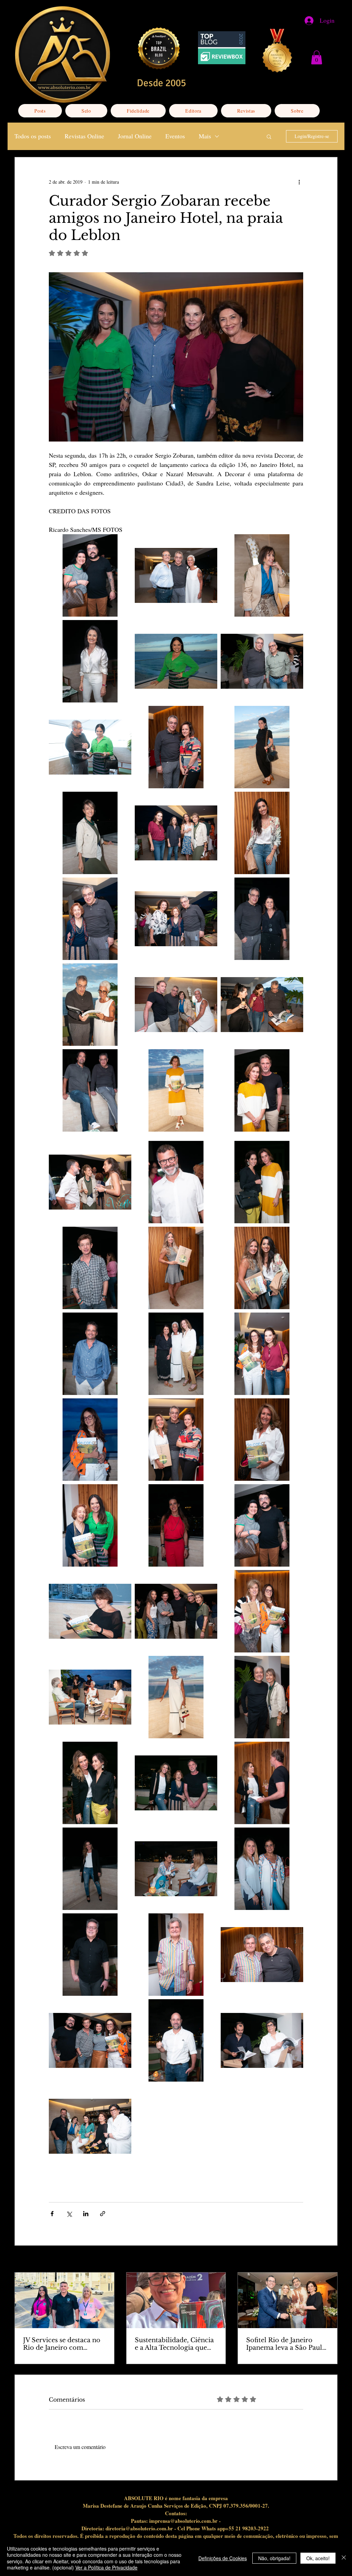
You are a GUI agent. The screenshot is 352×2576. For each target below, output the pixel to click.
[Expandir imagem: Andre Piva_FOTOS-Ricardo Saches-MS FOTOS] (90, 1268)
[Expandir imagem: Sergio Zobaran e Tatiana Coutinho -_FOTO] (90, 747)
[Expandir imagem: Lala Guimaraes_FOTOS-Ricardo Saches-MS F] (176, 1697)
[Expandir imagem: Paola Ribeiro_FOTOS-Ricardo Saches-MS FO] (262, 747)
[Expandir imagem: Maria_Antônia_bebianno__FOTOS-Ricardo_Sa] (90, 1611)
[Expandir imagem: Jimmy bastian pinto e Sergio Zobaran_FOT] (262, 1955)
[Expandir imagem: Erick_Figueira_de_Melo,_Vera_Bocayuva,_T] (90, 2126)
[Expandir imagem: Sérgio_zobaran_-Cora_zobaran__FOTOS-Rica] (90, 919)
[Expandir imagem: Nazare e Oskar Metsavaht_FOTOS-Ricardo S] (262, 1090)
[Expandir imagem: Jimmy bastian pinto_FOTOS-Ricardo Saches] (176, 1955)
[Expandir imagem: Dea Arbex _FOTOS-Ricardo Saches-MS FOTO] (90, 1440)
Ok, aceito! (318, 2558)
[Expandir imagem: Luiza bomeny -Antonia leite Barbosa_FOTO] (90, 1783)
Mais (205, 136)
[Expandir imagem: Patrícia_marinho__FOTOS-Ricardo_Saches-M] (90, 833)
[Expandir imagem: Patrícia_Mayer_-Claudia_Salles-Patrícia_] (176, 833)
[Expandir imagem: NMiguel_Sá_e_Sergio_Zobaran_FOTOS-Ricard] (90, 1090)
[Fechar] (344, 2558)
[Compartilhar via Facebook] (52, 2214)
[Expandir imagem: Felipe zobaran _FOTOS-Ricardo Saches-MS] (176, 2040)
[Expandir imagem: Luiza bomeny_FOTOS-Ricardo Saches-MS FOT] (90, 1869)
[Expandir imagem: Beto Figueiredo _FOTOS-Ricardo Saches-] (176, 1182)
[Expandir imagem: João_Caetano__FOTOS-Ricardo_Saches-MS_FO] (90, 1955)
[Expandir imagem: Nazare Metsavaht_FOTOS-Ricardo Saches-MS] (176, 1090)
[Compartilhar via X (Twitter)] (69, 2214)
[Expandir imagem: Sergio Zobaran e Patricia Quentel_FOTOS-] (176, 747)
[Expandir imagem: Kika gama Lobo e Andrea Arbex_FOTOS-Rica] (262, 1611)
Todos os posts (33, 136)
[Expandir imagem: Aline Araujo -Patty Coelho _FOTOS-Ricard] (262, 1268)
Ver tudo (329, 2260)
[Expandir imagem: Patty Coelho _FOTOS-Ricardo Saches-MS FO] (262, 833)
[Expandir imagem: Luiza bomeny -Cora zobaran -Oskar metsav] (176, 1783)
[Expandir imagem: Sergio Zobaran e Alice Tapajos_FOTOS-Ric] (262, 919)
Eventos (175, 136)
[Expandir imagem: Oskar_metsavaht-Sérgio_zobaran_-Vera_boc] (176, 1005)
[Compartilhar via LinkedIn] (86, 2214)
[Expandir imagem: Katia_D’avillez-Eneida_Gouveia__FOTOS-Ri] (176, 1869)
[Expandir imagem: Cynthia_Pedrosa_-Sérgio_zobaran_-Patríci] (176, 1440)
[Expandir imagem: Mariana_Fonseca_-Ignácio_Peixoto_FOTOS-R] (90, 575)
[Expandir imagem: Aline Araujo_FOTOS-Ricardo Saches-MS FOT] (176, 1268)
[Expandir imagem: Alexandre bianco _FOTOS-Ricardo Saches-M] (90, 1354)
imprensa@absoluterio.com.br (183, 2521)
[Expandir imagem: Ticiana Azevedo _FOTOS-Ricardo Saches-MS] (90, 661)
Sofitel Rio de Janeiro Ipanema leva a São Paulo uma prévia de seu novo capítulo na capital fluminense (286, 2344)
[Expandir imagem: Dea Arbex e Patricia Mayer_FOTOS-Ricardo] (262, 1354)
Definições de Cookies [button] (223, 2558)
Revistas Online (84, 136)
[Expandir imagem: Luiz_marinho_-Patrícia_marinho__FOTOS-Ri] (262, 1697)
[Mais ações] (299, 182)
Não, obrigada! (274, 2558)
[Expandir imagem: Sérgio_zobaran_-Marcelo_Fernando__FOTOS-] (262, 661)
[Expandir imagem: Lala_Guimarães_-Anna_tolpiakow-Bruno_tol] (90, 1697)
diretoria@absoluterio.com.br (139, 2528)
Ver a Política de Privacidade (106, 2567)
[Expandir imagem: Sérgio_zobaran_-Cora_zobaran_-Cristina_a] (176, 919)
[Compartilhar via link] (103, 2214)
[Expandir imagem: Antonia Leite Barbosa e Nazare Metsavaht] (262, 1182)
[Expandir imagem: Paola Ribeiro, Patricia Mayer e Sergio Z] (262, 1005)
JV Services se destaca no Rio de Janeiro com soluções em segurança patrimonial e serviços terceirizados (62, 2344)
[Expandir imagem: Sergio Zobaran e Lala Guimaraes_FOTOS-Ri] (90, 1005)
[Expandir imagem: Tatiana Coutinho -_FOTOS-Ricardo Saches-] (176, 661)
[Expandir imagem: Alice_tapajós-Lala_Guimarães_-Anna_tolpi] (176, 1354)
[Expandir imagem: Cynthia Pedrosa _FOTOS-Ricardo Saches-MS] (262, 1440)
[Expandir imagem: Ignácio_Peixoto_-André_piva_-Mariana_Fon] (90, 2040)
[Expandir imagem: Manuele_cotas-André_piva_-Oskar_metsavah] (176, 1611)
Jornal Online (135, 136)
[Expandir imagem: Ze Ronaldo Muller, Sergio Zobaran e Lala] (176, 575)
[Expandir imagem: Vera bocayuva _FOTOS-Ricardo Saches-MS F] (262, 575)
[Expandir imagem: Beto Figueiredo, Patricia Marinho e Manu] (90, 1182)
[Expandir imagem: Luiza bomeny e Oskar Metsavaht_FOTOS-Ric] (262, 1783)
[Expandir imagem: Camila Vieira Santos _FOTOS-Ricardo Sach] (176, 1525)
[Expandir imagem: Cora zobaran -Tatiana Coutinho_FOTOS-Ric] (90, 1525)
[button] (317, 58)
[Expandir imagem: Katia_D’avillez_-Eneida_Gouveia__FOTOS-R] (262, 1869)
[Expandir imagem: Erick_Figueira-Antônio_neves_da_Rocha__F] (262, 2040)
